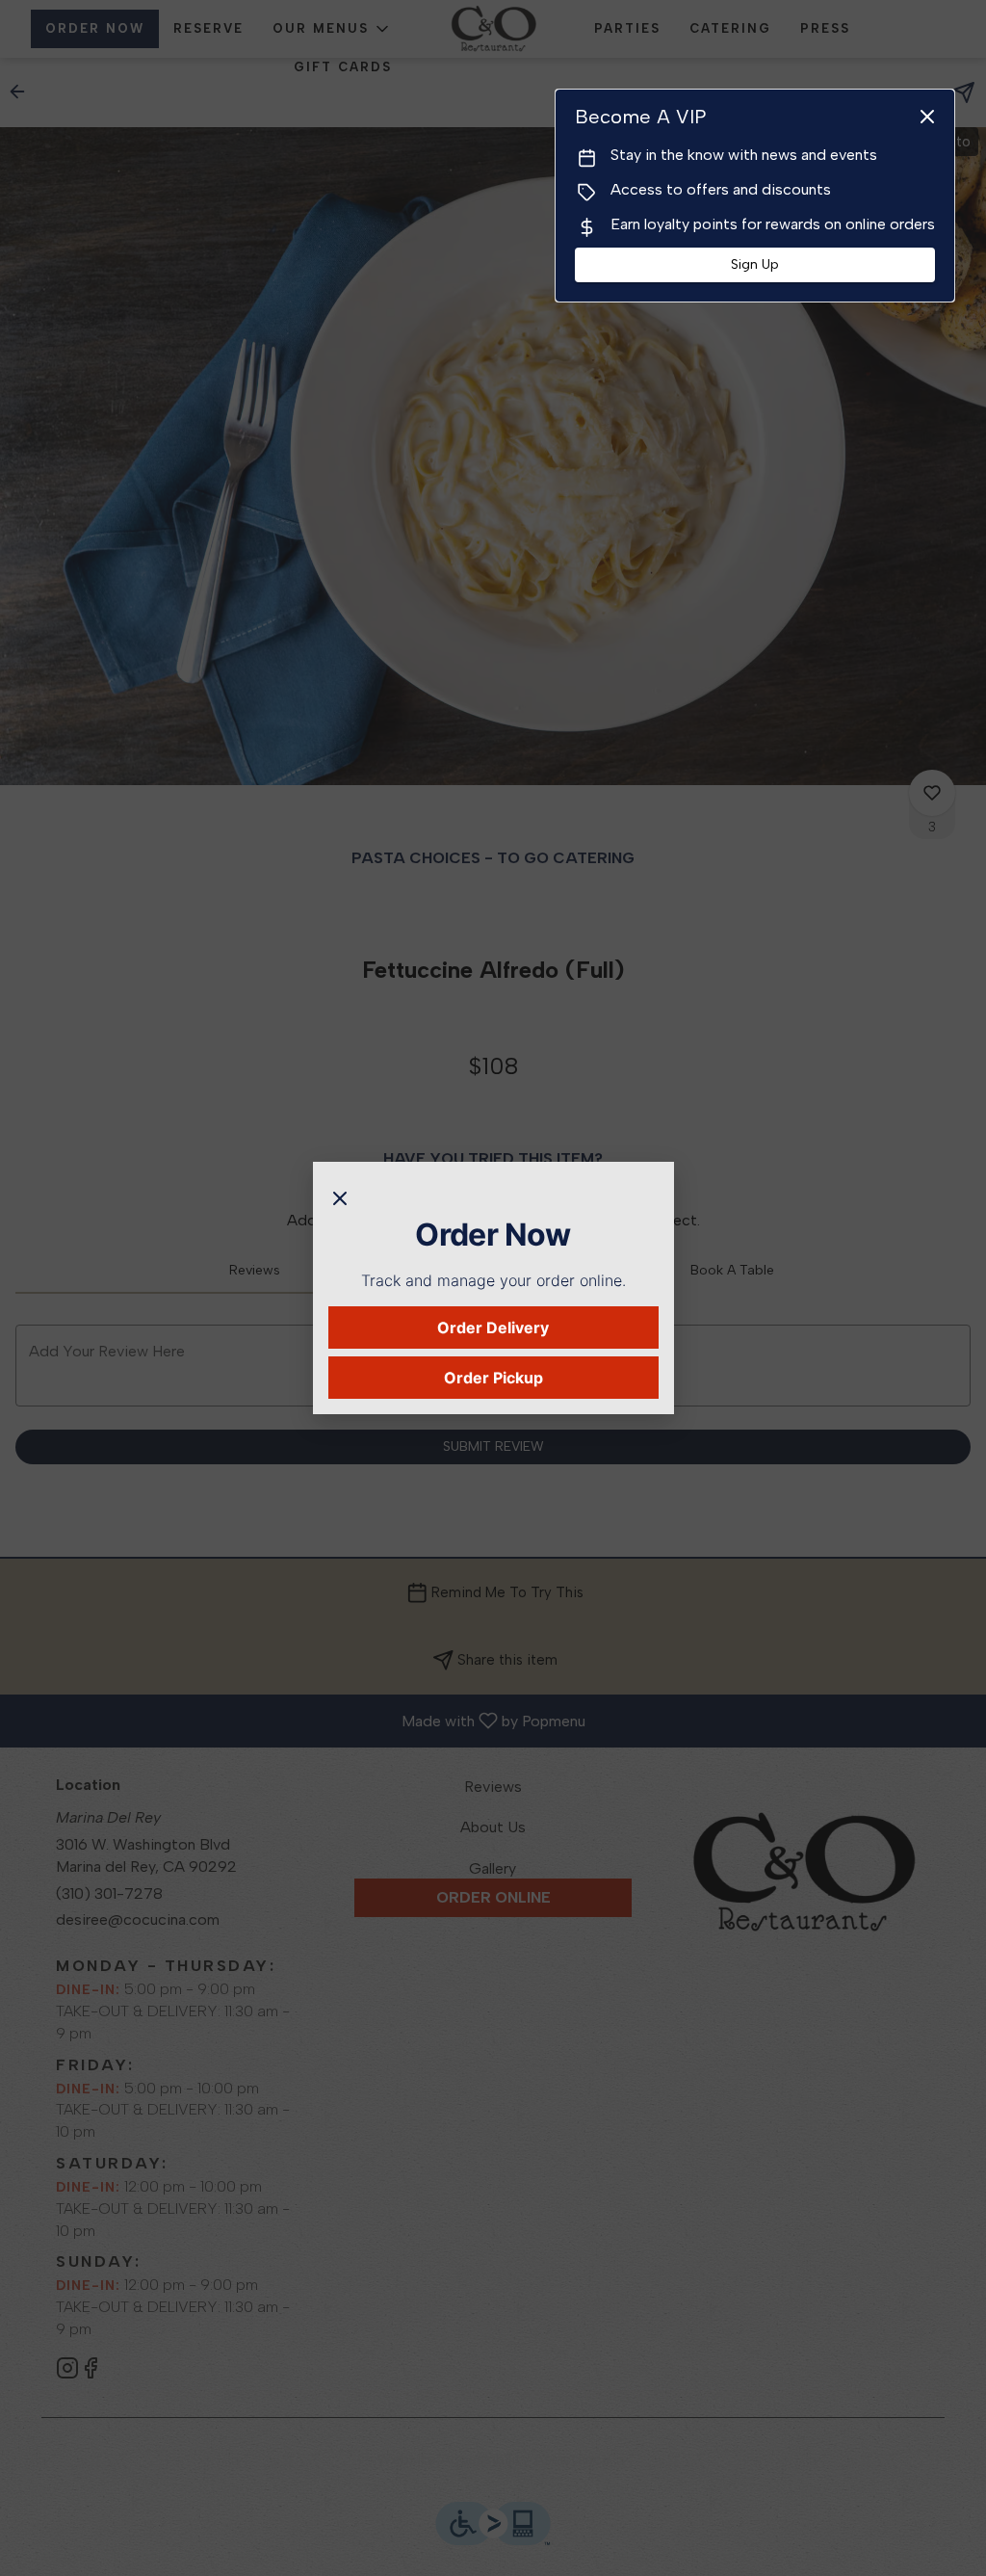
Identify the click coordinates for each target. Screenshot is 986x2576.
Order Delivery (493, 1327)
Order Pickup (493, 1378)
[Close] (340, 1196)
